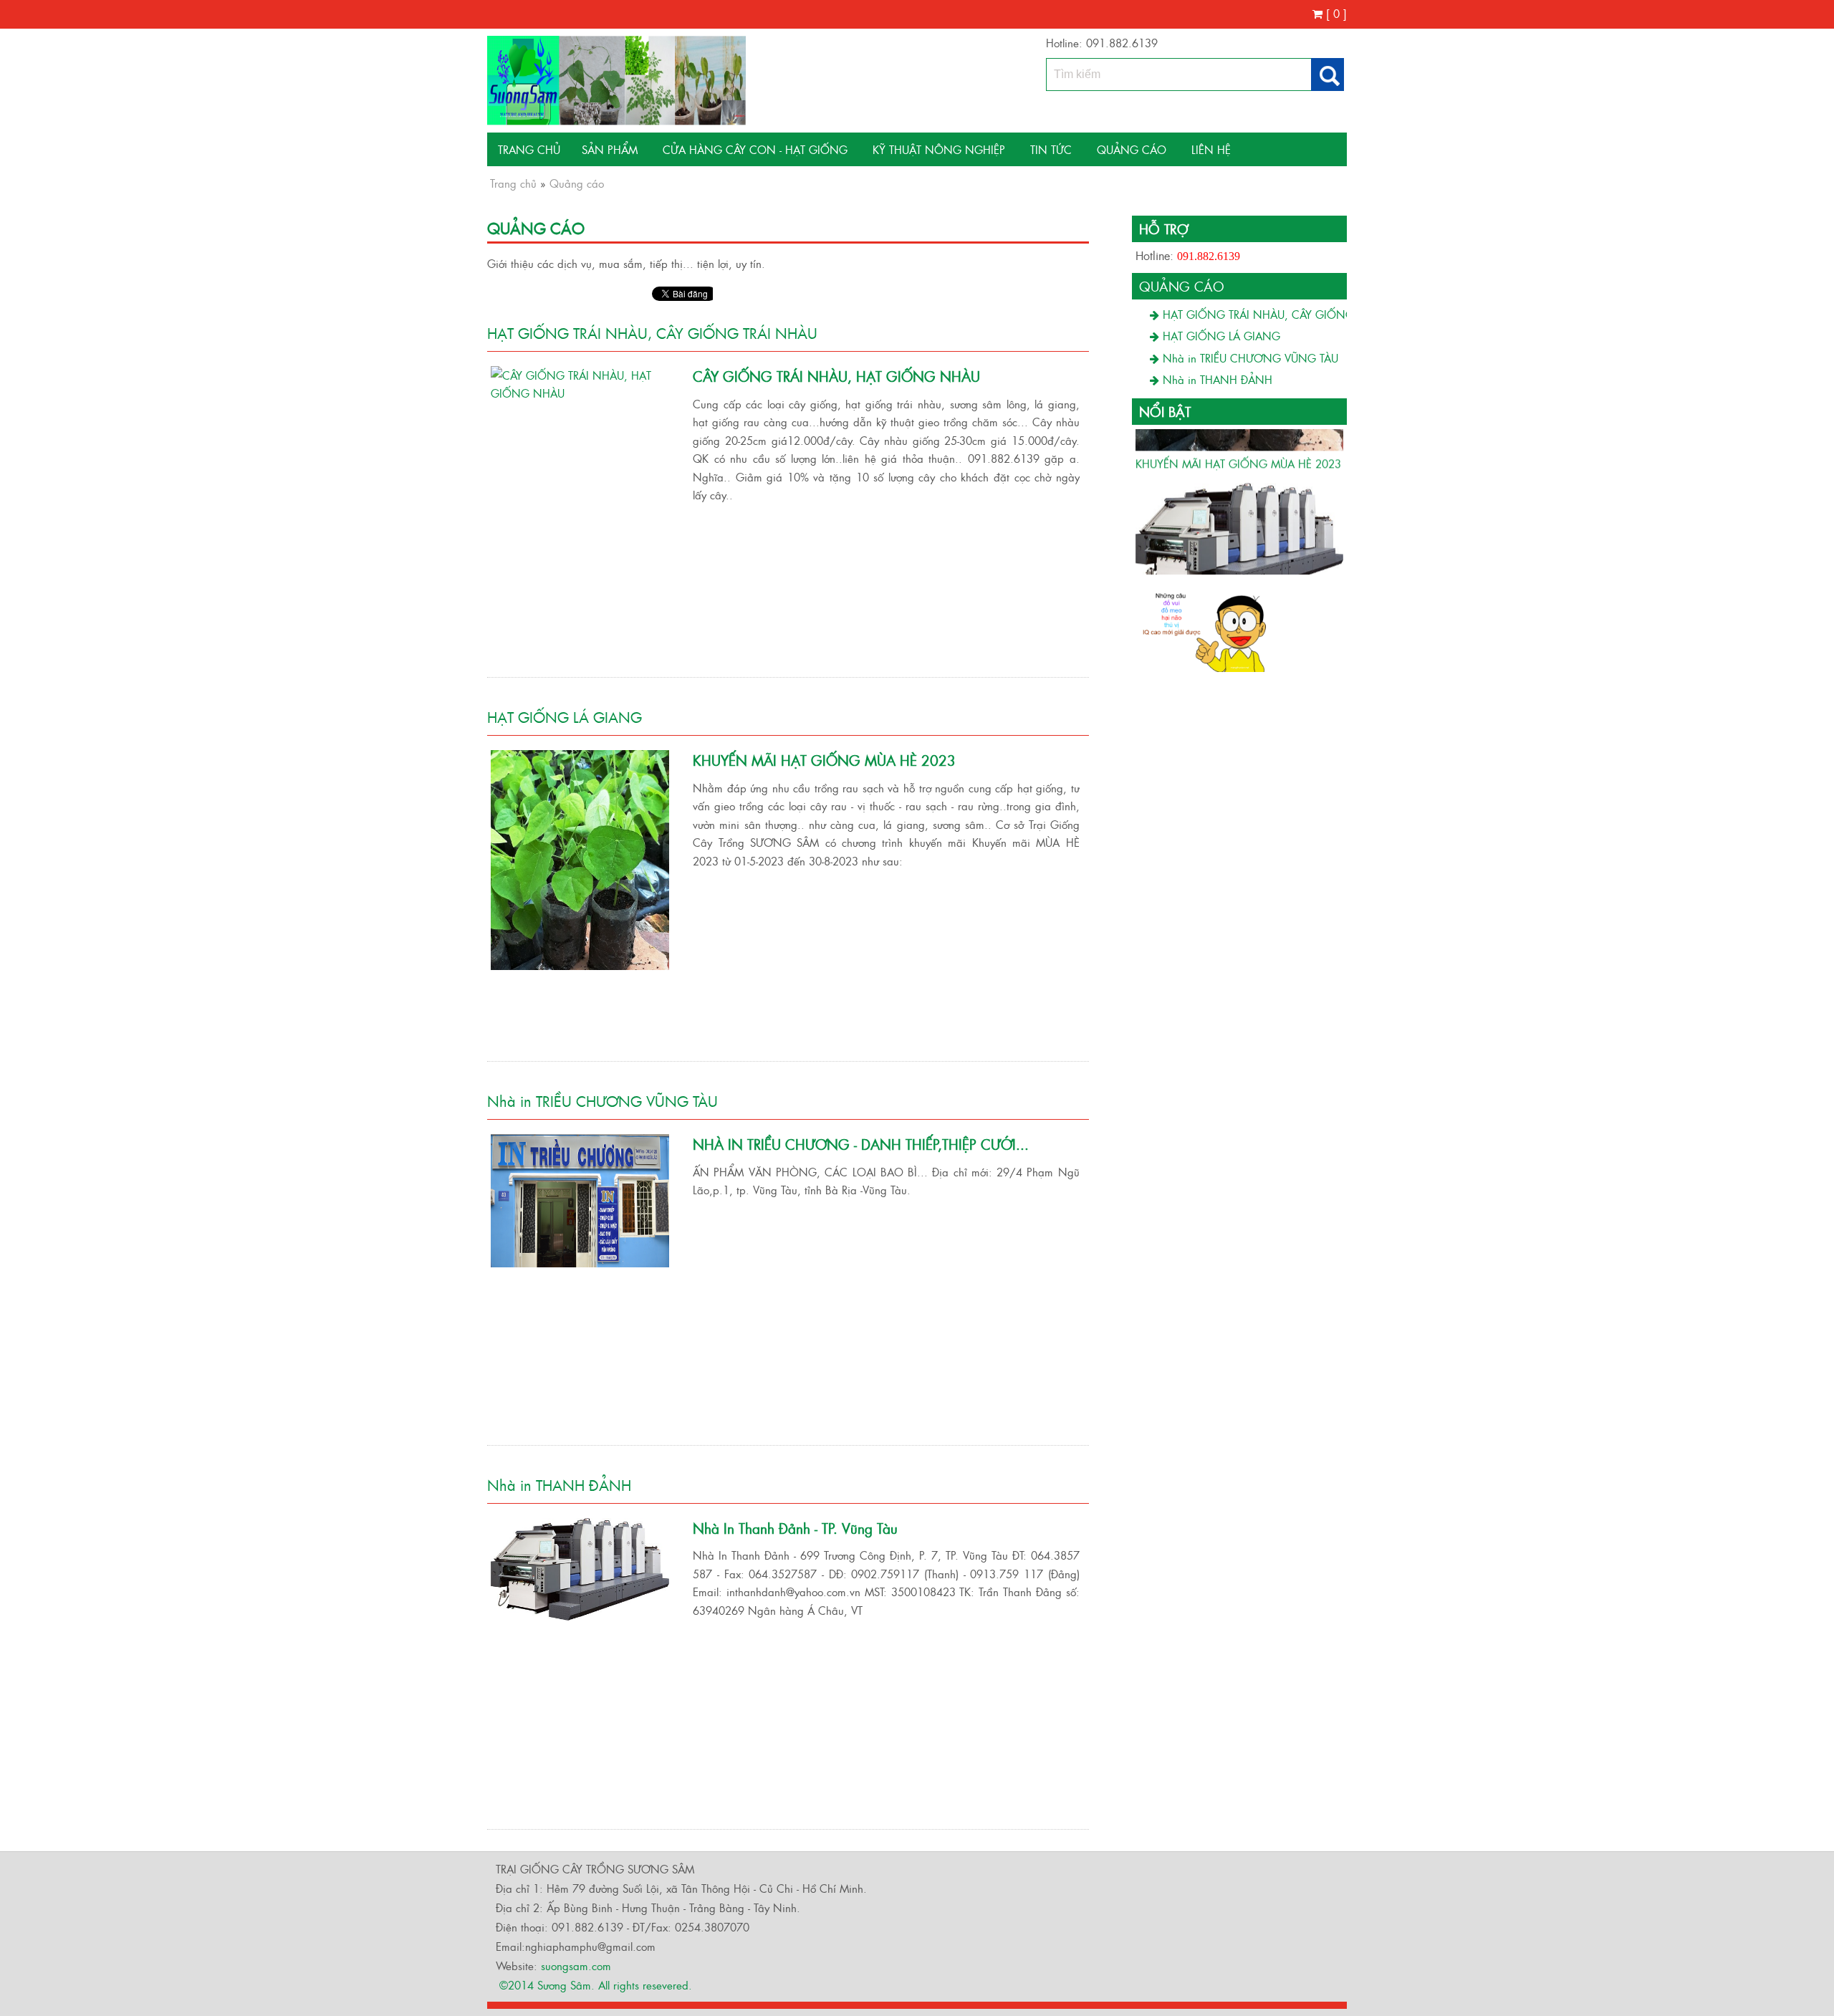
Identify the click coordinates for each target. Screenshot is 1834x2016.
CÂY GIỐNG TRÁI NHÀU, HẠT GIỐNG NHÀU (836, 376)
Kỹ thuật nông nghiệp (939, 149)
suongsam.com (576, 1965)
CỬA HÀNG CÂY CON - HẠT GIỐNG (755, 149)
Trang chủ (529, 149)
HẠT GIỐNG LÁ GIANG (565, 716)
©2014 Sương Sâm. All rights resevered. (594, 1985)
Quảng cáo (1132, 149)
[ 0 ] (1335, 13)
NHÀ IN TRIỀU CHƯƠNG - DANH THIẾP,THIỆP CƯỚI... (861, 1144)
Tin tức (1051, 149)
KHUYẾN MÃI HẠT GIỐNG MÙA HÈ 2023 (824, 760)
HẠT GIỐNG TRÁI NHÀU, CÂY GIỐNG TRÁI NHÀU (652, 332)
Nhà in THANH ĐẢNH (559, 1484)
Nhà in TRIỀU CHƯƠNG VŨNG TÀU (602, 1100)
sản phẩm (610, 149)
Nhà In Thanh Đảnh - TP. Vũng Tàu (795, 1528)
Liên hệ (1211, 149)
